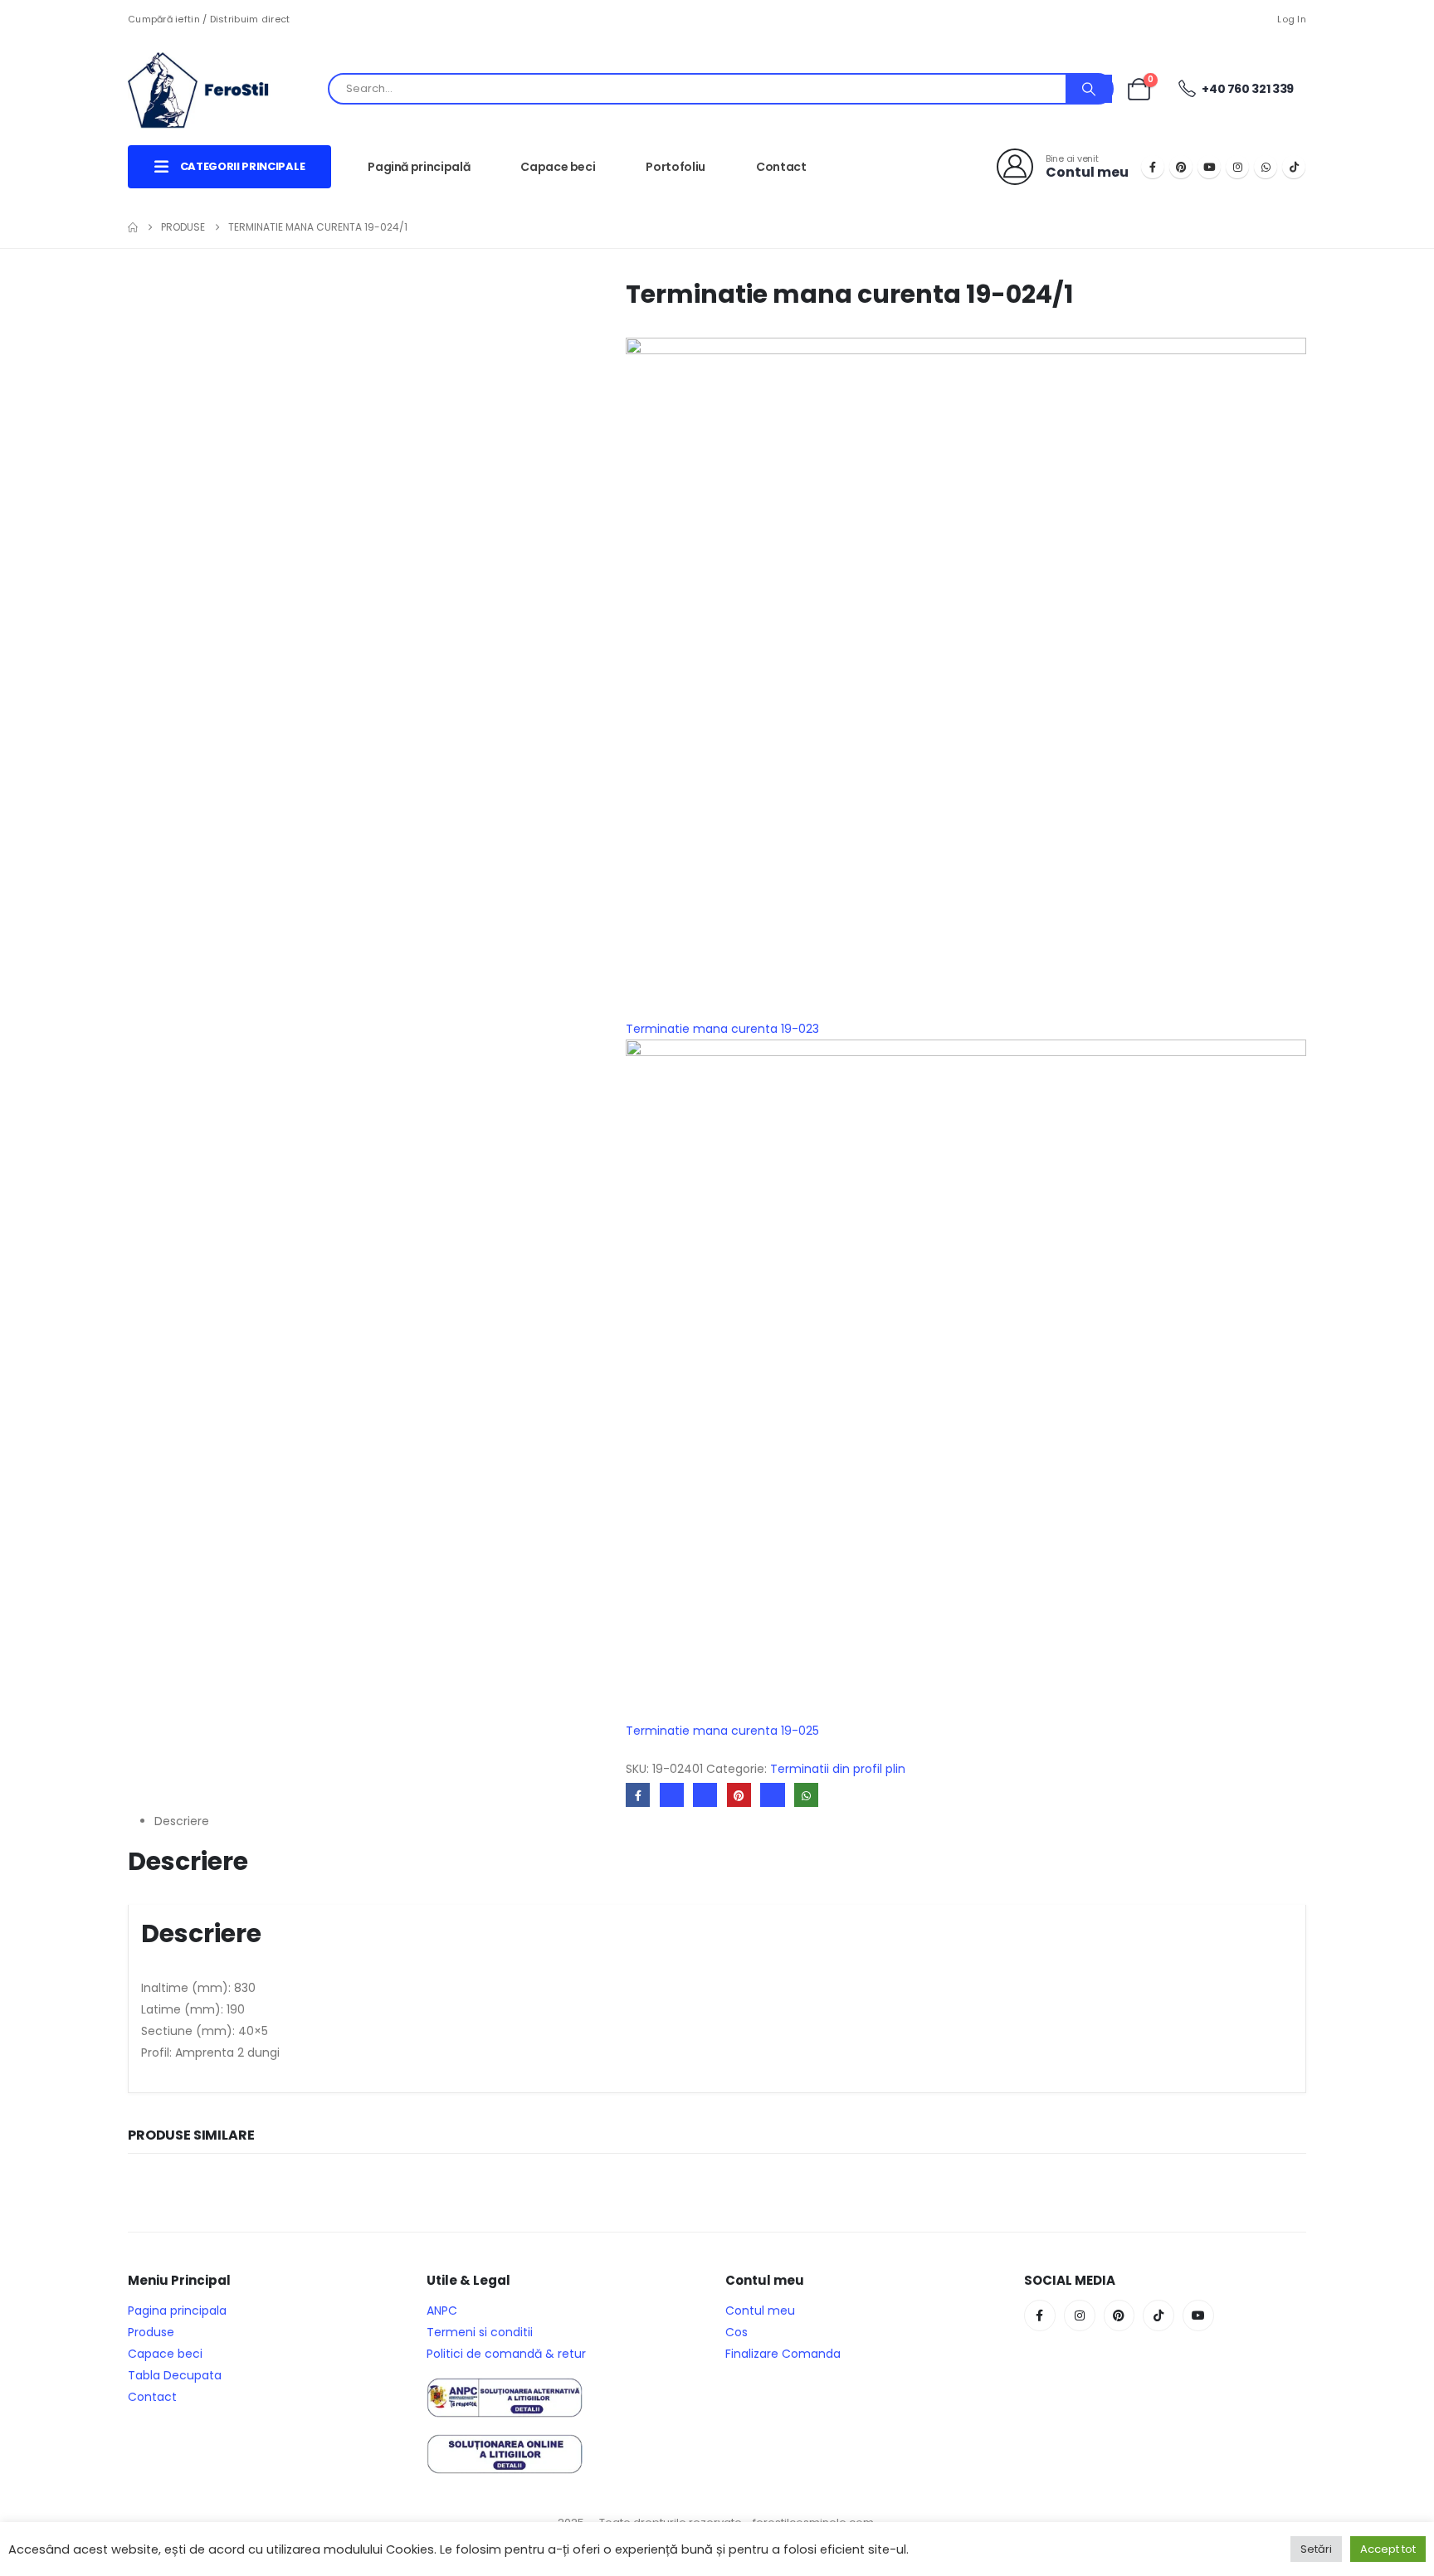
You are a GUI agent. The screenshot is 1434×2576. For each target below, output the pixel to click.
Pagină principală (419, 167)
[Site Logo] (211, 89)
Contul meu (760, 2311)
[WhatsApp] (1266, 167)
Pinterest (739, 1795)
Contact (781, 167)
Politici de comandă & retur (506, 2354)
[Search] (1089, 89)
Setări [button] (1316, 2549)
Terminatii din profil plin (838, 1769)
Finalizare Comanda (783, 2354)
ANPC (442, 2311)
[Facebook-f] (1040, 2315)
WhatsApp (806, 1795)
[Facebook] (1153, 167)
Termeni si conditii (480, 2332)
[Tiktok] (1294, 167)
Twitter (672, 1795)
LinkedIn (705, 1795)
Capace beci (558, 167)
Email (772, 1795)
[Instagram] (1237, 167)
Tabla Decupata (175, 2375)
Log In (1292, 19)
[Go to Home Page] (133, 227)
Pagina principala (177, 2311)
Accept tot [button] (1388, 2549)
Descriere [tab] (182, 1821)
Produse (151, 2332)
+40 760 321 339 (1247, 89)
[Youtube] (1209, 167)
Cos (737, 2332)
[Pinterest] (1181, 167)
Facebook (638, 1795)
